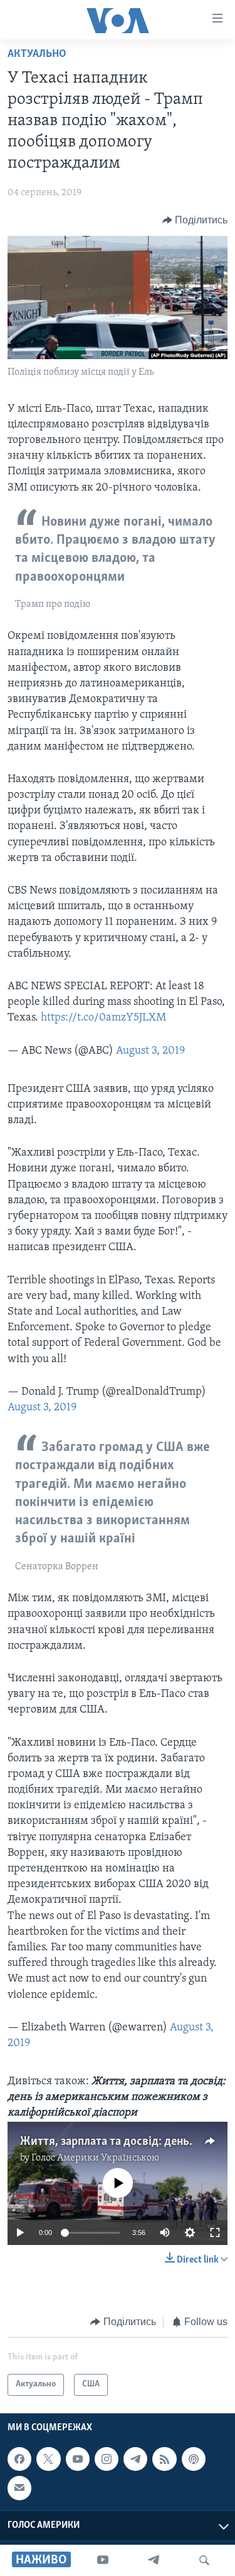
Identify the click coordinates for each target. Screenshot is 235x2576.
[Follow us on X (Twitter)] (48, 2459)
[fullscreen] (215, 2232)
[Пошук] (204, 2560)
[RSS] (164, 2459)
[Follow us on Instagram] (107, 2459)
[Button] (195, 220)
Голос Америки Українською (95, 2158)
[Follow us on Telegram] (135, 2459)
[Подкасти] (194, 2459)
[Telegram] (154, 2560)
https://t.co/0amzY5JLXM (103, 1018)
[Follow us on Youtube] (78, 2459)
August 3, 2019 (150, 1051)
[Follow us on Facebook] (19, 2459)
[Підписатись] (19, 2488)
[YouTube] (103, 2560)
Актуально (37, 54)
